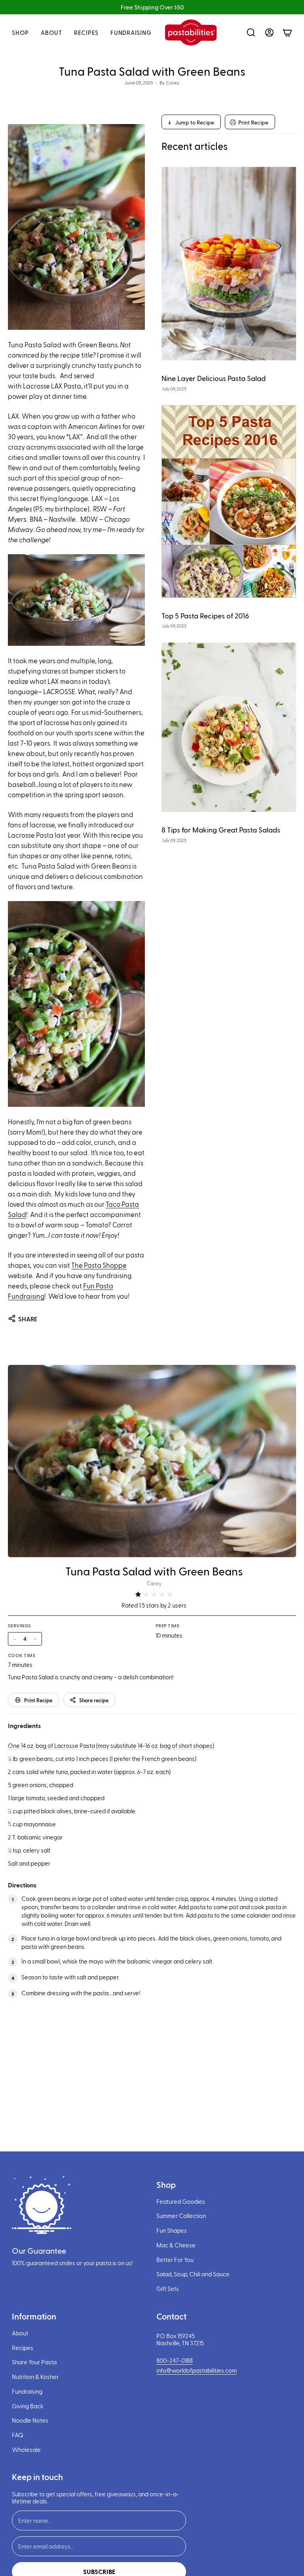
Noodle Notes (30, 2420)
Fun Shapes (172, 2230)
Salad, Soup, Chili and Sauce (193, 2274)
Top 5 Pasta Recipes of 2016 (205, 615)
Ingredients (24, 1725)
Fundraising (27, 2391)
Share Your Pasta (34, 2362)
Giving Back (28, 2406)
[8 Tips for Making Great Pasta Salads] (229, 727)
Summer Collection (181, 2216)
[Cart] (287, 33)
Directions (22, 1885)
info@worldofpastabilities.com (197, 2370)
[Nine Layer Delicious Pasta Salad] (229, 264)
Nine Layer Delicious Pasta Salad (214, 378)
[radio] (138, 1594)
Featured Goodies (181, 2201)
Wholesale (26, 2450)
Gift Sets (168, 2289)
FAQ (18, 2435)
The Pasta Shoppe (99, 1265)
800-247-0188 (175, 2360)
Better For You (175, 2260)
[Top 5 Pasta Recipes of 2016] (229, 501)
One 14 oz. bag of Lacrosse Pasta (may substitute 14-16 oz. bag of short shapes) (111, 1745)
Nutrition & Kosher (35, 2377)
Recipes (23, 2348)
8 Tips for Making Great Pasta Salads (221, 830)
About (20, 2333)
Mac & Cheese (176, 2245)
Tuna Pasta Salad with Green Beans (154, 1571)
